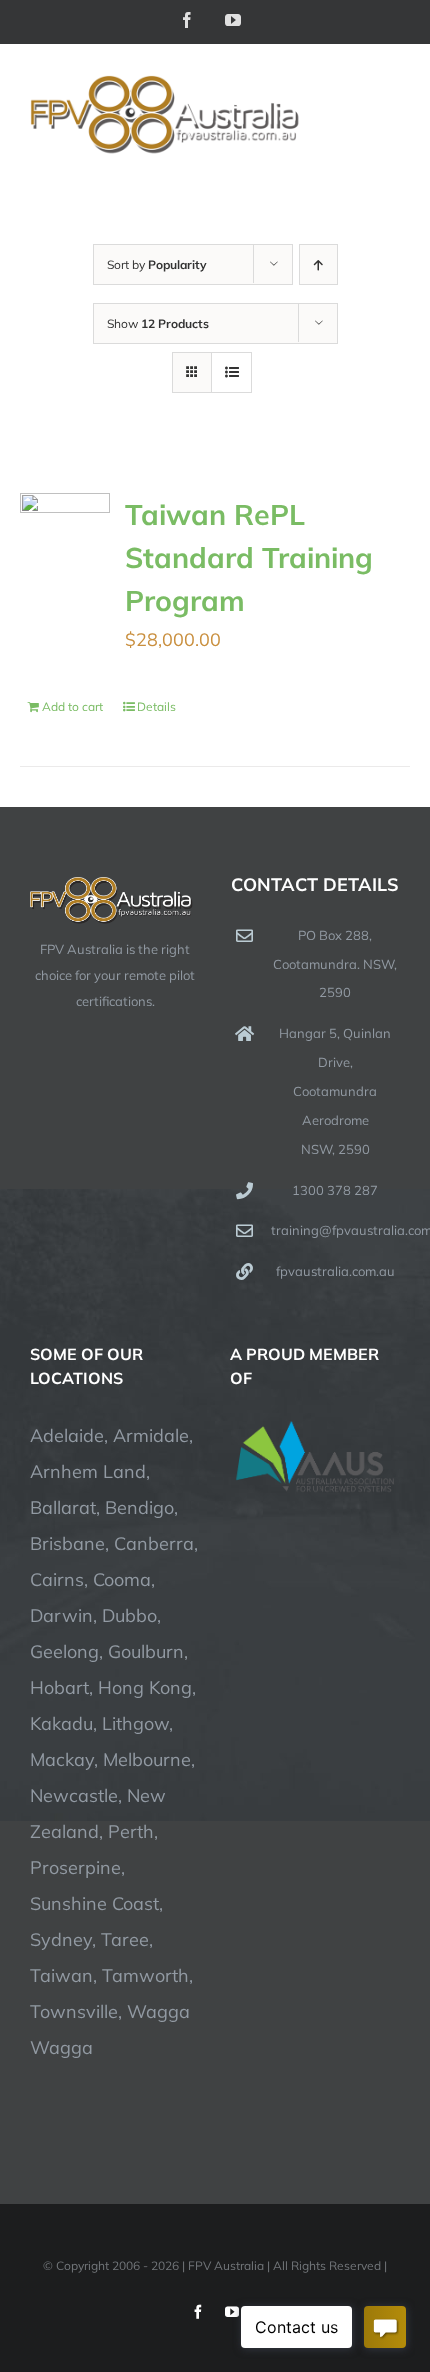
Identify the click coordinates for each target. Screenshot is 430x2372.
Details (156, 706)
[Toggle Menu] (387, 116)
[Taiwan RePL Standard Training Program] (65, 511)
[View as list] (231, 372)
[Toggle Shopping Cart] (319, 116)
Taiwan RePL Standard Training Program (249, 557)
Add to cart (72, 706)
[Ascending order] (318, 264)
